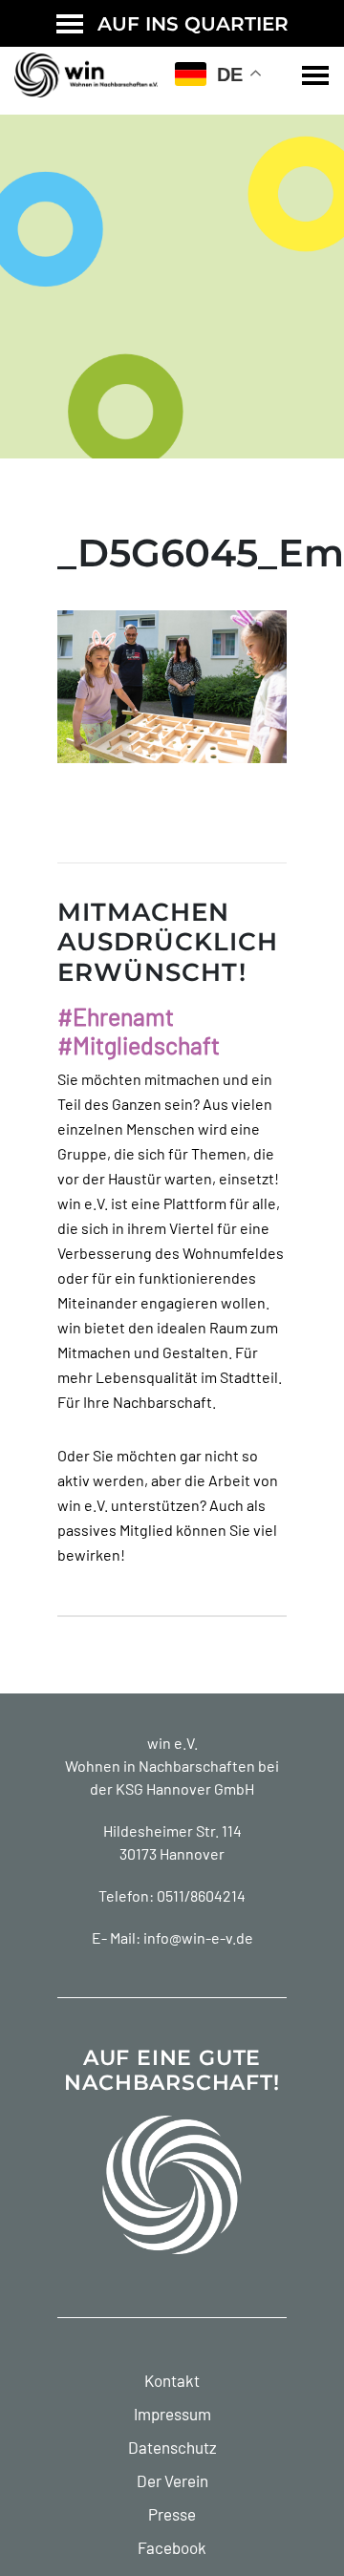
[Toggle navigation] (315, 75)
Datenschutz (172, 2447)
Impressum (172, 2414)
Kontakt (172, 2380)
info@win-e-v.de (198, 1937)
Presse (172, 2514)
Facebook (172, 2547)
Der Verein (172, 2480)
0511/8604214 (201, 1895)
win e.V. (172, 1743)
